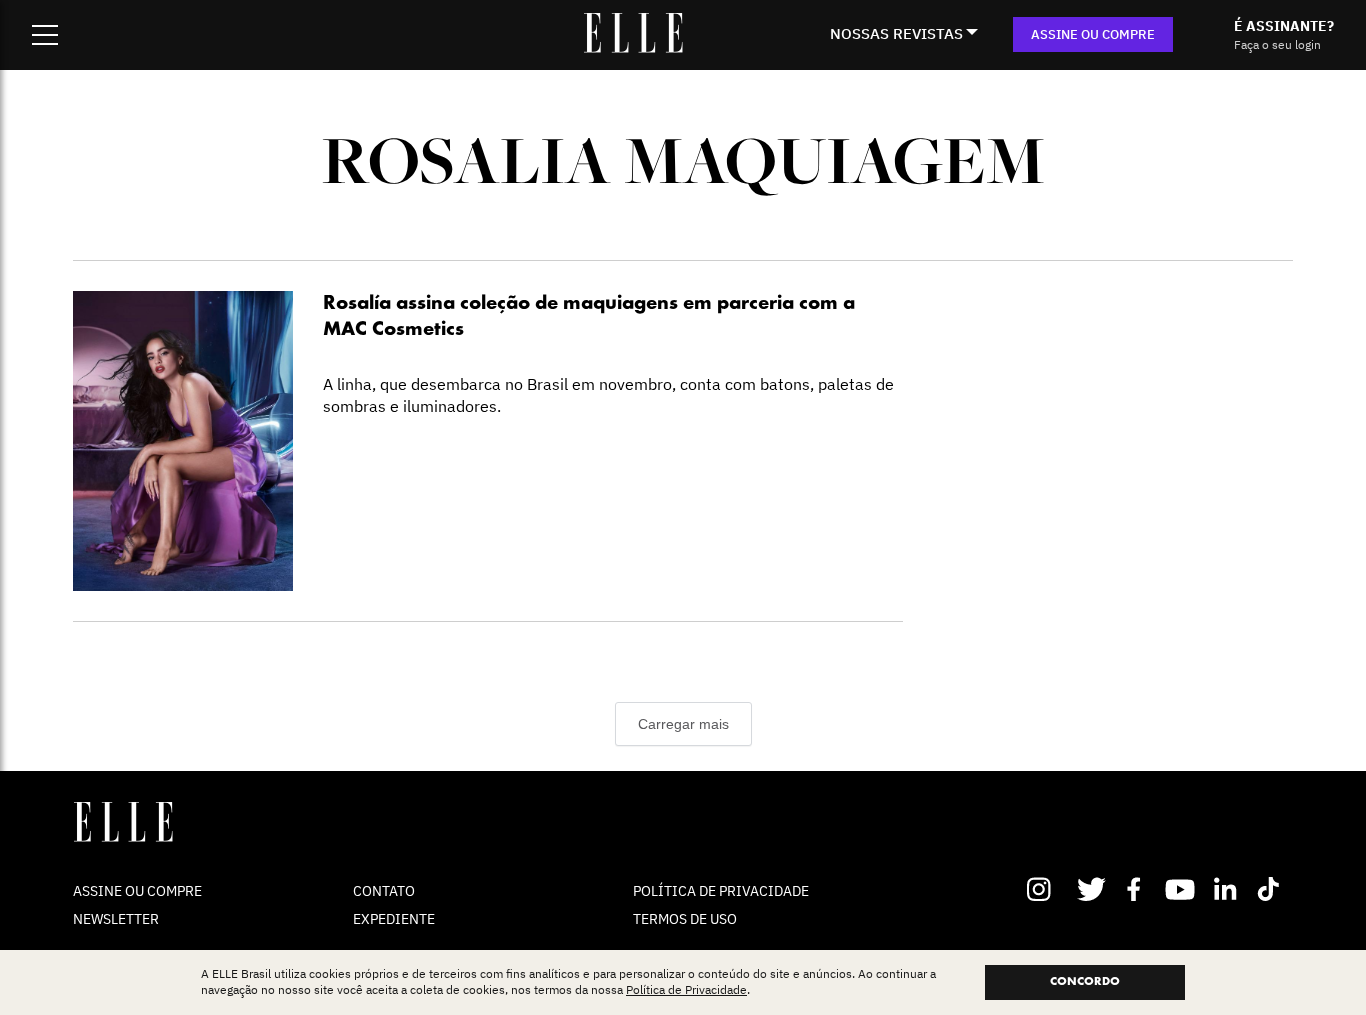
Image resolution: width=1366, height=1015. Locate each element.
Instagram (1047, 889)
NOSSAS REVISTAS (896, 33)
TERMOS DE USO (685, 919)
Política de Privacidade (686, 990)
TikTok (1272, 889)
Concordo (1085, 982)
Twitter (1092, 889)
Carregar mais (683, 724)
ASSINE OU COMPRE (1093, 34)
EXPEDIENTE (394, 919)
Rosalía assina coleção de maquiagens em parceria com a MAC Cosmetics (589, 317)
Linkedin (1227, 889)
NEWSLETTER (116, 919)
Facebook (1137, 889)
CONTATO (384, 891)
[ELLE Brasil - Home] (633, 47)
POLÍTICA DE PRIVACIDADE (721, 891)
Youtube (1182, 889)
